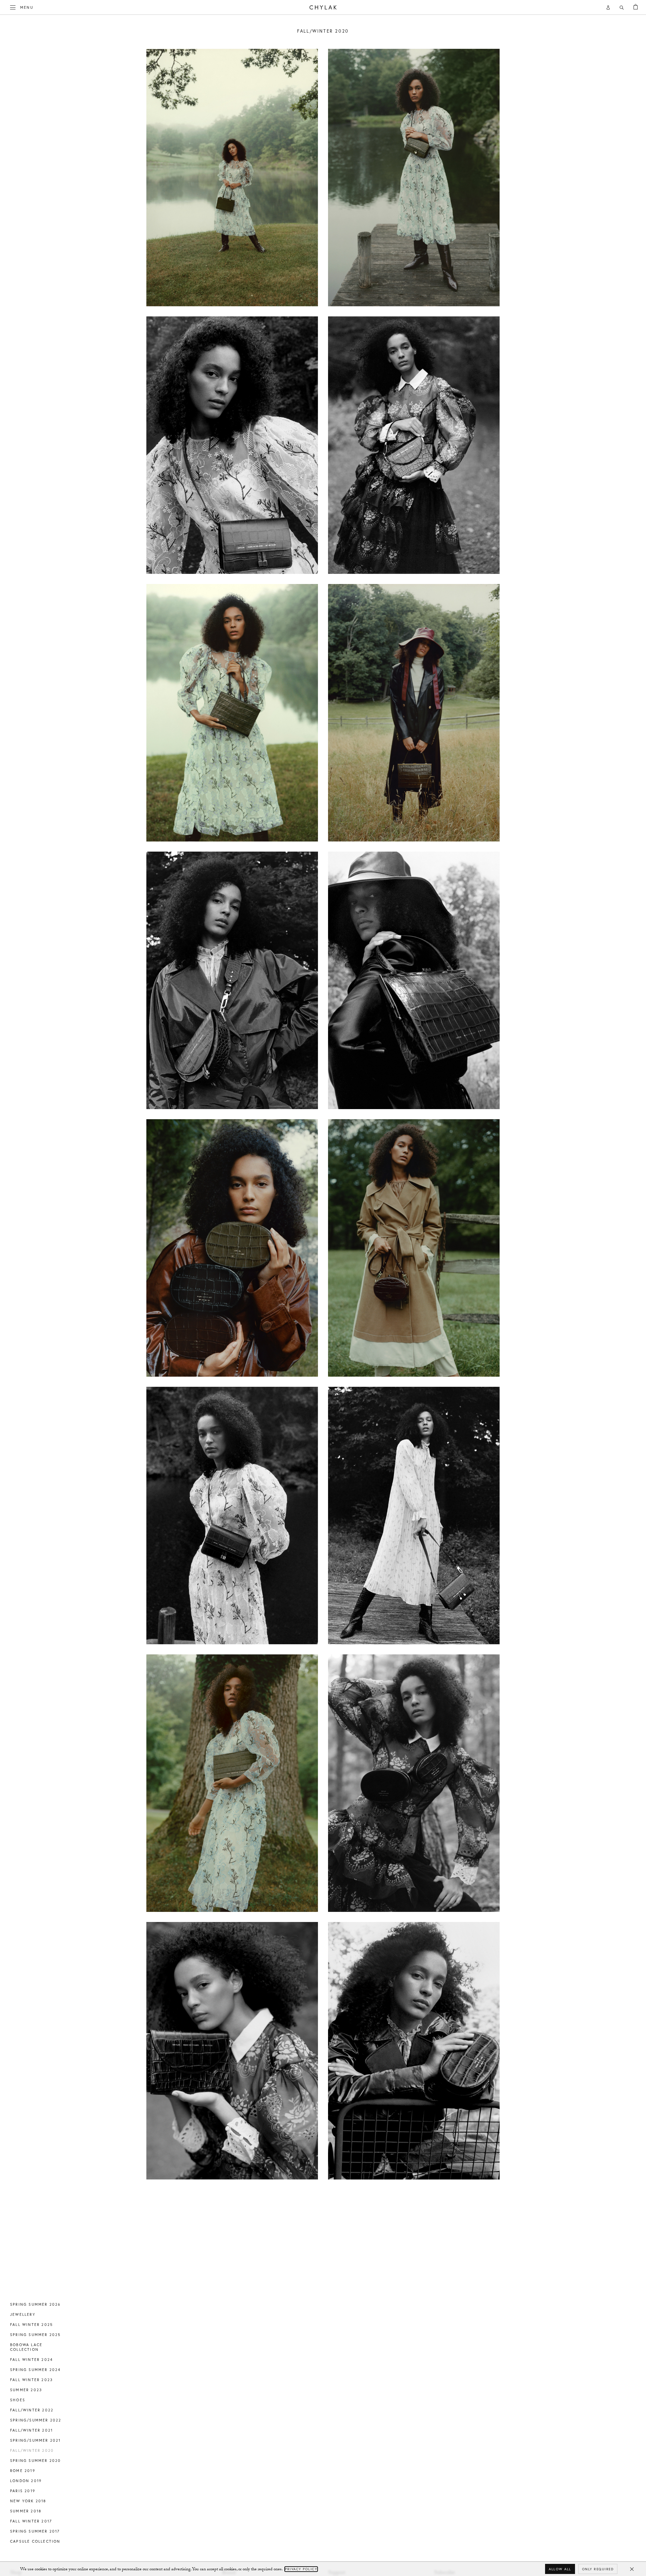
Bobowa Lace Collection (26, 2347)
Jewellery (23, 2314)
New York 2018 (28, 2501)
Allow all (560, 2569)
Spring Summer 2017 (35, 2531)
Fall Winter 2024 (31, 2360)
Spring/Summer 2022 (36, 2420)
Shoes (18, 2400)
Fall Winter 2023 (31, 2380)
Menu (27, 7)
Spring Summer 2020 (36, 2461)
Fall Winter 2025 (31, 2325)
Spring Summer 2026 (35, 2304)
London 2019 (26, 2481)
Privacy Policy (301, 2569)
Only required (598, 2569)
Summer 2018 (26, 2511)
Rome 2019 (23, 2471)
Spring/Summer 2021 (35, 2440)
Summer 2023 (26, 2390)
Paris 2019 (23, 2491)
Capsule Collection (35, 2541)
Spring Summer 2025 (35, 2335)
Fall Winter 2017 (31, 2521)
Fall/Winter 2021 (31, 2430)
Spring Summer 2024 (35, 2370)
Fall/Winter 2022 (32, 2410)
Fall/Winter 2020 (32, 2450)
